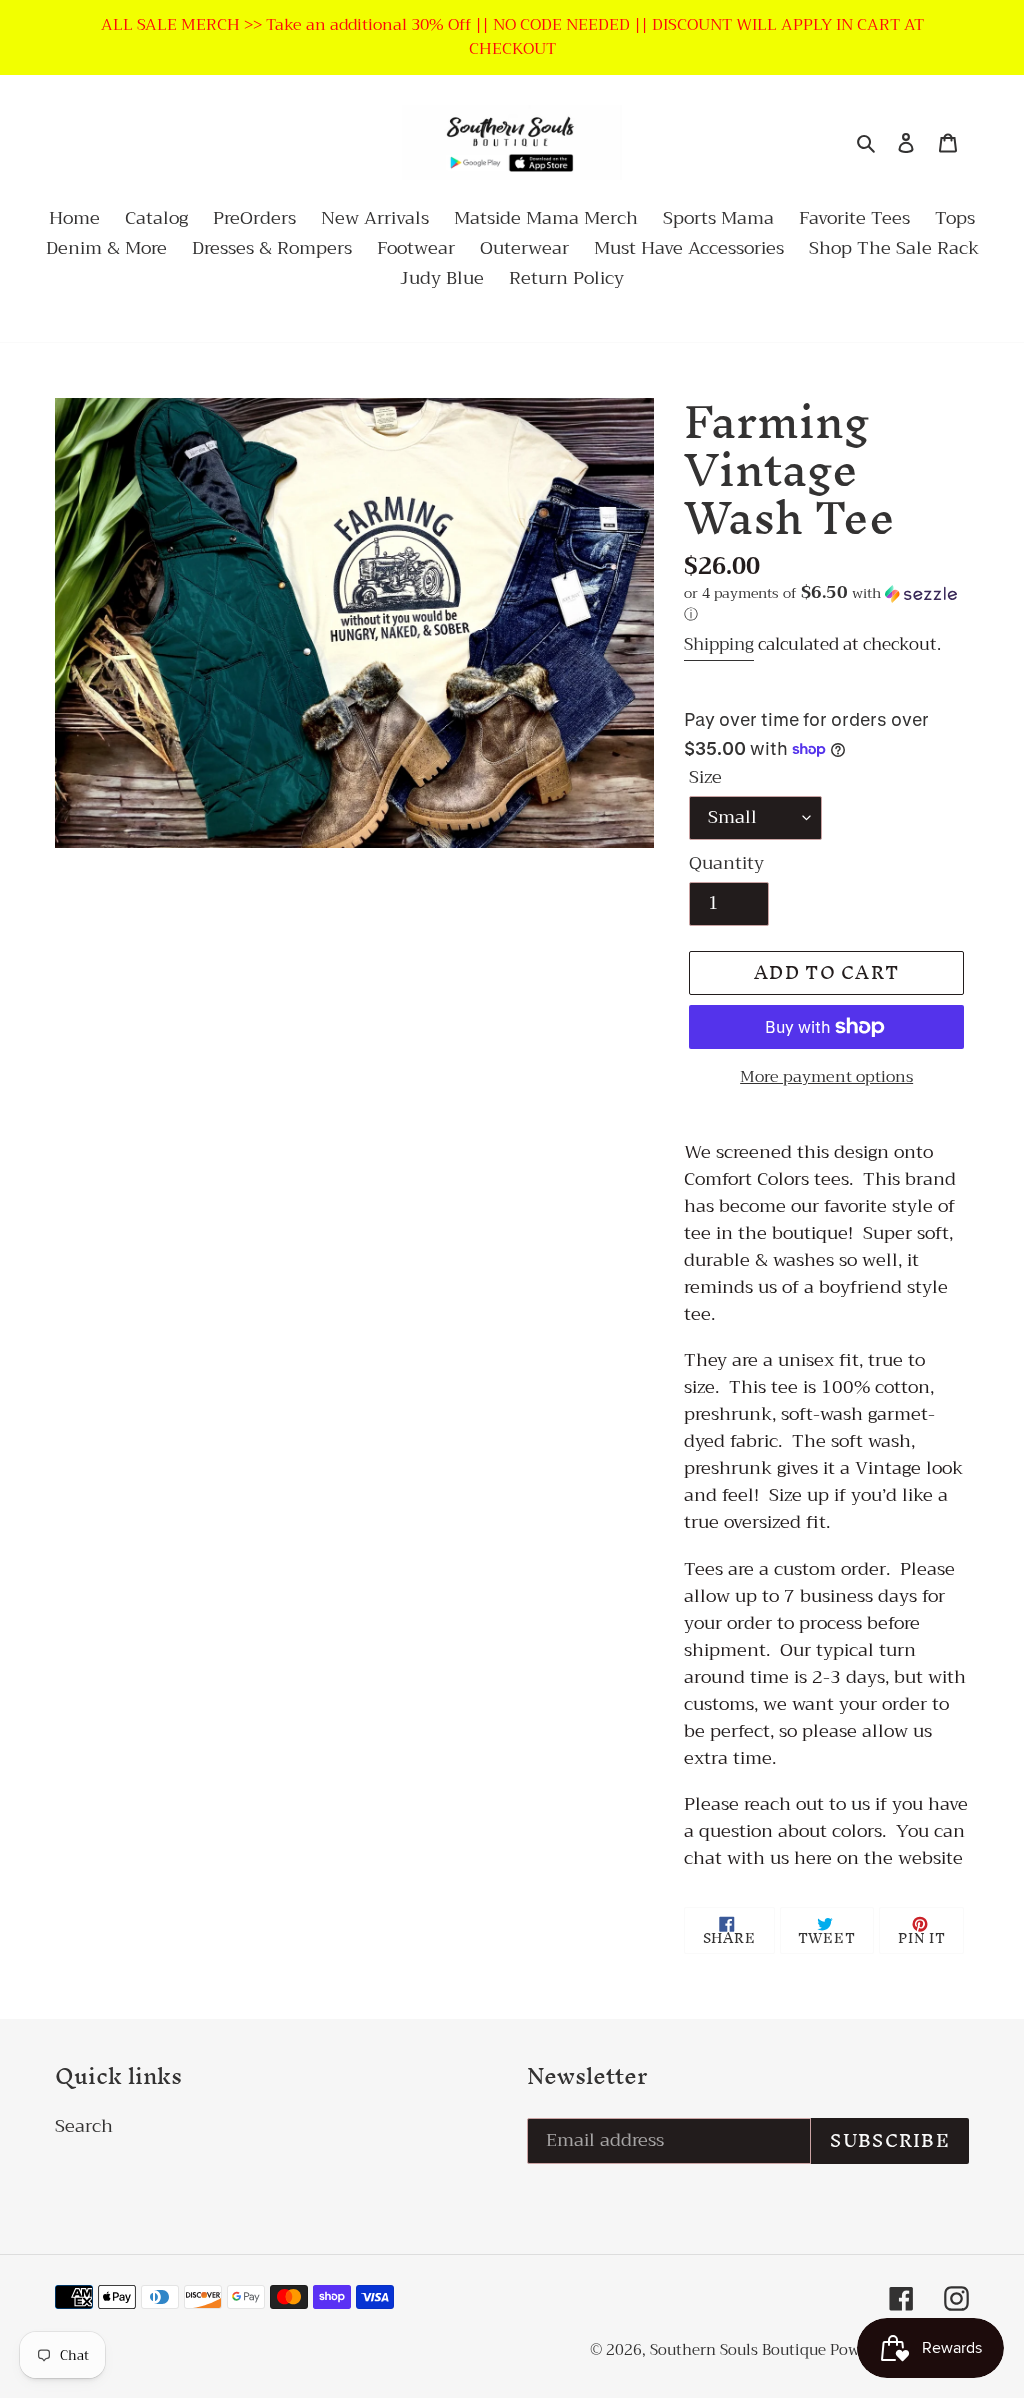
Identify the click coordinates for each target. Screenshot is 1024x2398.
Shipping (719, 644)
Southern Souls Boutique (740, 2350)
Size (705, 777)
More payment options (826, 1077)
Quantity (726, 863)
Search (84, 2126)
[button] (826, 605)
